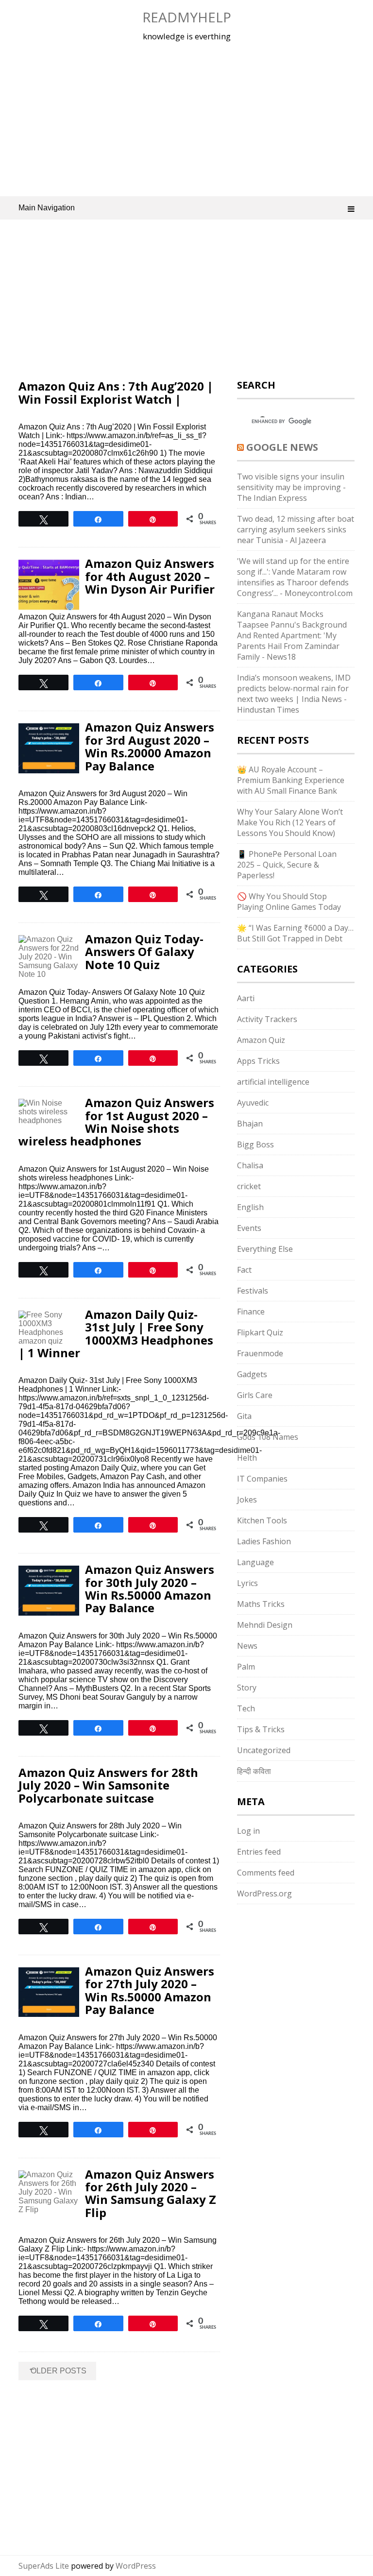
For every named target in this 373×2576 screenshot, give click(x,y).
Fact (244, 1270)
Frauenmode (260, 1353)
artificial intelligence (273, 1082)
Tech (246, 1708)
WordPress (136, 2566)
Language (255, 1562)
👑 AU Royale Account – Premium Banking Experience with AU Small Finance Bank (291, 780)
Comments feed (266, 1873)
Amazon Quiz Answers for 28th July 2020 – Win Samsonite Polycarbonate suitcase (108, 1785)
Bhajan (250, 1124)
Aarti (246, 998)
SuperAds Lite (44, 2566)
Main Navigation (47, 208)
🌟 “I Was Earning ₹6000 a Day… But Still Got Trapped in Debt (295, 933)
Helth (247, 1458)
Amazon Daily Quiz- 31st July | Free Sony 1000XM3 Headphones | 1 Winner (116, 1333)
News (247, 1646)
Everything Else (265, 1249)
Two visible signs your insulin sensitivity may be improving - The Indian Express (291, 487)
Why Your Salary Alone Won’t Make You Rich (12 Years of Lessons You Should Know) (290, 822)
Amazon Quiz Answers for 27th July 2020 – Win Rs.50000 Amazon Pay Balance (150, 1990)
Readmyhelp (187, 17)
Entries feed (259, 1852)
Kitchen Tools (262, 1520)
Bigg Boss (255, 1144)
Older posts (57, 2369)
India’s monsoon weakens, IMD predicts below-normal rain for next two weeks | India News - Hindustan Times (294, 694)
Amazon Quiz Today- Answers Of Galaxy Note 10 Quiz (144, 952)
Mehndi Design (265, 1625)
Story (247, 1688)
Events (249, 1228)
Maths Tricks (261, 1604)
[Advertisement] (187, 119)
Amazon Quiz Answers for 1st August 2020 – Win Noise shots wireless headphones (116, 1122)
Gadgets (252, 1374)
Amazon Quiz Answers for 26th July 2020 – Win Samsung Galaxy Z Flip (151, 2193)
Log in (248, 1831)
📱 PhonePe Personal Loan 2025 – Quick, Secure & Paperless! (287, 865)
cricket (249, 1186)
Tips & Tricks (261, 1729)
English (250, 1207)
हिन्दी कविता (254, 1771)
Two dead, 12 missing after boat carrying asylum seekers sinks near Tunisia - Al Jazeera (296, 529)
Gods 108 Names (268, 1437)
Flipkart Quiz (260, 1332)
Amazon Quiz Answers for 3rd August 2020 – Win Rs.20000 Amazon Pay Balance (150, 746)
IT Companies (262, 1479)
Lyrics (247, 1583)
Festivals (253, 1291)
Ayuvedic (253, 1103)
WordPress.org (264, 1894)
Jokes (247, 1500)
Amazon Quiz (261, 1040)
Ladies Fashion (264, 1541)
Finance (251, 1312)
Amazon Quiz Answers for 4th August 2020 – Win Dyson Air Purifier (150, 576)
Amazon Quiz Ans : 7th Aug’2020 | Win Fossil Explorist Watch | (116, 392)
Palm (246, 1667)
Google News (282, 447)
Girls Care (255, 1395)
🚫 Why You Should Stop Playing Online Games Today (289, 902)
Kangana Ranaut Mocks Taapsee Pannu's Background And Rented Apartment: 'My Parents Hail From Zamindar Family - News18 (292, 635)
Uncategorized (264, 1750)
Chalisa (250, 1165)
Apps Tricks (258, 1061)
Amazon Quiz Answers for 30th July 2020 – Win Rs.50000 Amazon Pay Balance (150, 1588)
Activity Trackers (267, 1019)
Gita (244, 1416)
